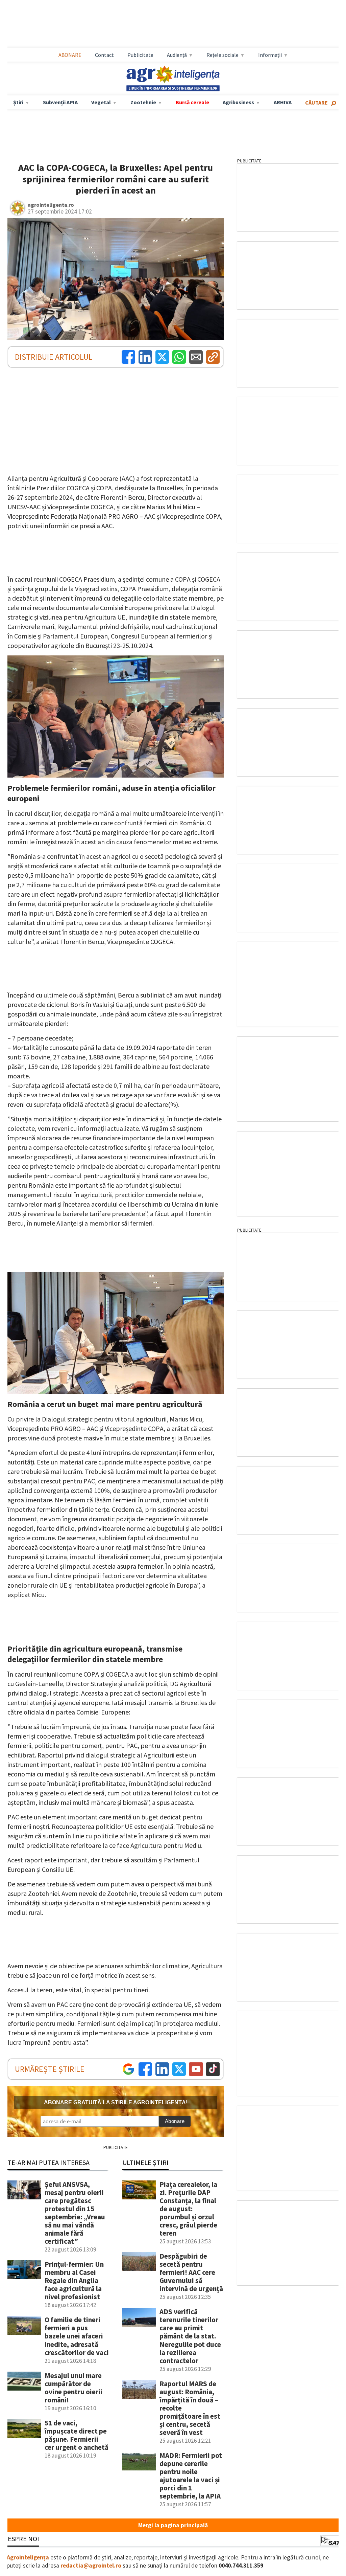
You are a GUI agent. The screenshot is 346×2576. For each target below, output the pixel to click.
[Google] (128, 2069)
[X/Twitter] (179, 2069)
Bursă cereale (192, 102)
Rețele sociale (223, 55)
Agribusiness (238, 102)
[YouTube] (196, 2069)
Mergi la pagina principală (173, 2525)
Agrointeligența (28, 2557)
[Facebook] (128, 357)
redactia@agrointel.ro (91, 2566)
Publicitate (140, 55)
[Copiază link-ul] (213, 357)
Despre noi (21, 2539)
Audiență (177, 55)
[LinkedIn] (145, 357)
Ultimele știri (145, 2162)
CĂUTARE (316, 103)
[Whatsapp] (179, 357)
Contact (104, 55)
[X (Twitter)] (162, 357)
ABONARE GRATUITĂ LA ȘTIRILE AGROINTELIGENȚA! (116, 2102)
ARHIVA (283, 102)
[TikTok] (213, 2069)
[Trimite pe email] (196, 357)
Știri (18, 102)
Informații (270, 55)
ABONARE (70, 55)
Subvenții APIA (60, 102)
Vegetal (101, 102)
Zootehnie (143, 102)
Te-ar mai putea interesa (48, 2162)
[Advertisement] (173, 24)
